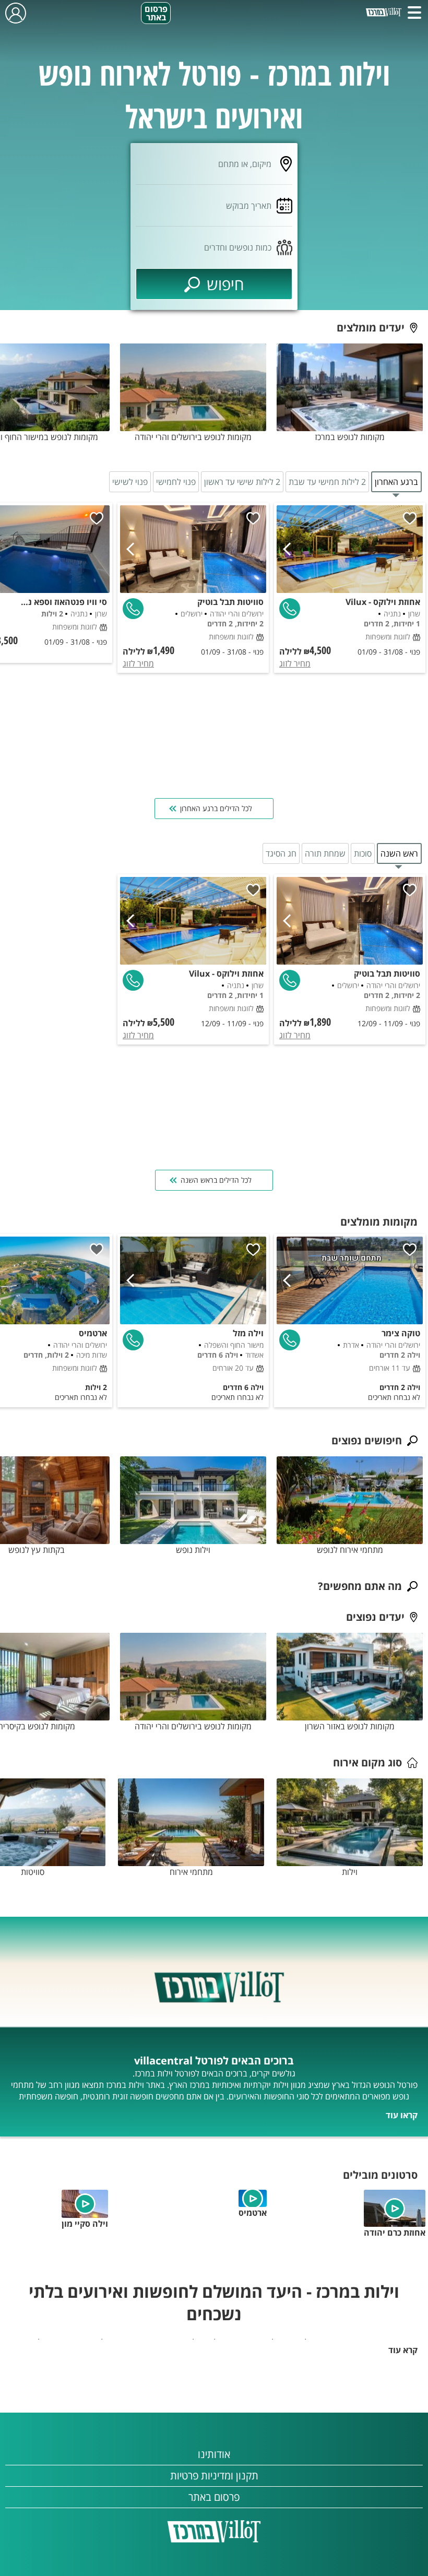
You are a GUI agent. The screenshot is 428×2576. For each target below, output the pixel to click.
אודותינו (214, 2454)
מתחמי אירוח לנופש (350, 1550)
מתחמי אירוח (191, 1872)
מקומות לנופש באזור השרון (350, 1726)
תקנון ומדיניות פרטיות (214, 2476)
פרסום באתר (156, 13)
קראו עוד (402, 2115)
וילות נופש (193, 1550)
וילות (350, 1872)
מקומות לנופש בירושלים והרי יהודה (193, 437)
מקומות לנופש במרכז (350, 437)
